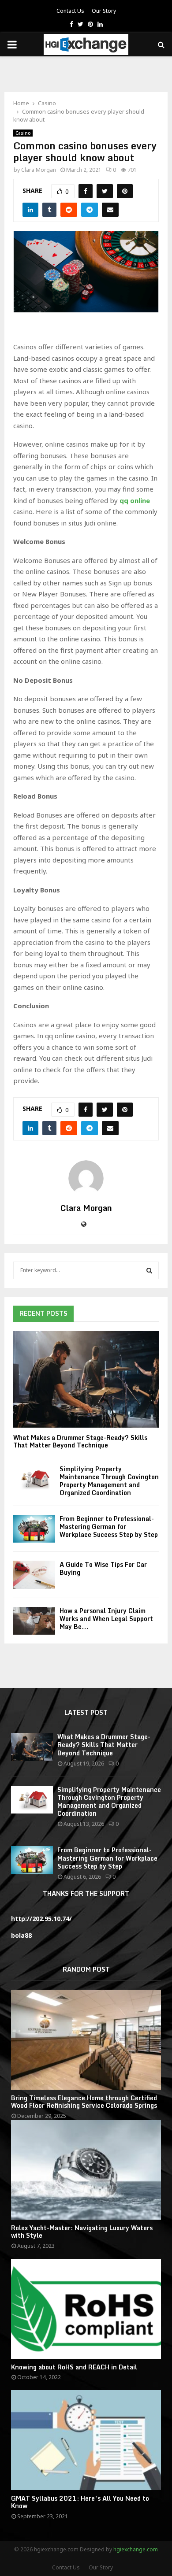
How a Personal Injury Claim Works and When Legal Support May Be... (106, 1619)
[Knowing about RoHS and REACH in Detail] (86, 2309)
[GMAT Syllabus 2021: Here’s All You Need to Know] (86, 2440)
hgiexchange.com (136, 2549)
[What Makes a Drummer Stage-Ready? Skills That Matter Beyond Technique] (86, 1379)
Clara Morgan (39, 170)
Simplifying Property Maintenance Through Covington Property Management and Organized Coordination (109, 1481)
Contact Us (70, 11)
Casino (23, 133)
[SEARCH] (149, 1270)
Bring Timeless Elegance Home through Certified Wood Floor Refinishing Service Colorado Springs (84, 2102)
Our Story (104, 11)
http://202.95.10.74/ (41, 1919)
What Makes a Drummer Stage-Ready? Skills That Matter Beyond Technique (80, 1441)
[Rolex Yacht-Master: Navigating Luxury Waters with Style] (86, 2170)
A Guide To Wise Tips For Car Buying (103, 1568)
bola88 (21, 1935)
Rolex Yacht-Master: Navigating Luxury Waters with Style (82, 2232)
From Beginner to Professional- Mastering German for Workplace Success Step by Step (109, 1527)
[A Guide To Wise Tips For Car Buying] (34, 1575)
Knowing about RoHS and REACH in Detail (74, 2367)
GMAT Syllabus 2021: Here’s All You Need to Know (80, 2502)
